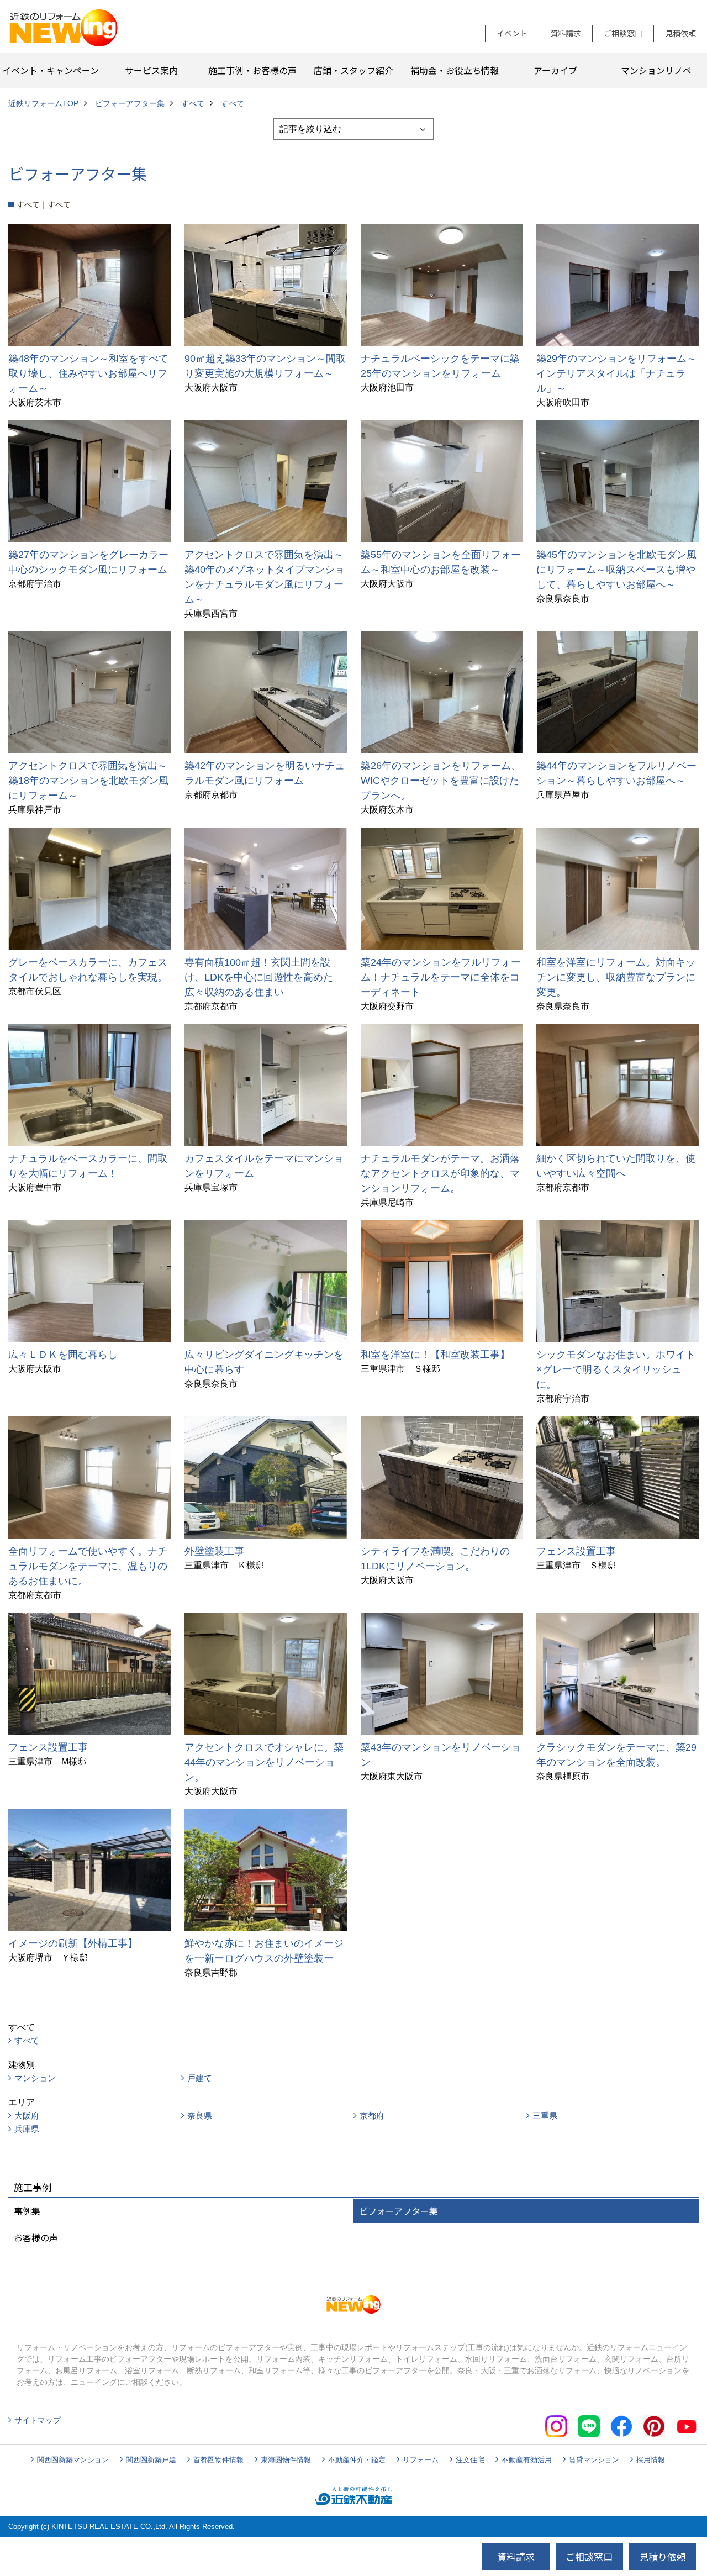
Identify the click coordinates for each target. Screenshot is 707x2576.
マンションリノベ (656, 70)
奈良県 (200, 2116)
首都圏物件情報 (218, 2460)
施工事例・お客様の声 (252, 70)
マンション (35, 2078)
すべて (27, 2040)
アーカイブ (555, 70)
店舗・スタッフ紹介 (353, 70)
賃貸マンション (594, 2460)
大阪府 (27, 2116)
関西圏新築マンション (73, 2460)
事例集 (27, 2211)
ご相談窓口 (623, 33)
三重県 (545, 2116)
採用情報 (651, 2460)
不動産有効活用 (527, 2460)
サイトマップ (38, 2420)
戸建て (200, 2078)
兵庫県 (27, 2129)
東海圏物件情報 (286, 2460)
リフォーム (421, 2460)
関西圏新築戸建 (151, 2460)
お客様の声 (36, 2237)
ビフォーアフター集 (399, 2211)
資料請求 (566, 33)
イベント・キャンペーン (51, 70)
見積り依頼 (663, 2556)
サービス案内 (151, 70)
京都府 (372, 2116)
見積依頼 (680, 33)
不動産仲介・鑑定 (357, 2460)
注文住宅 (470, 2460)
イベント (512, 33)
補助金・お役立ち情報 (455, 70)
